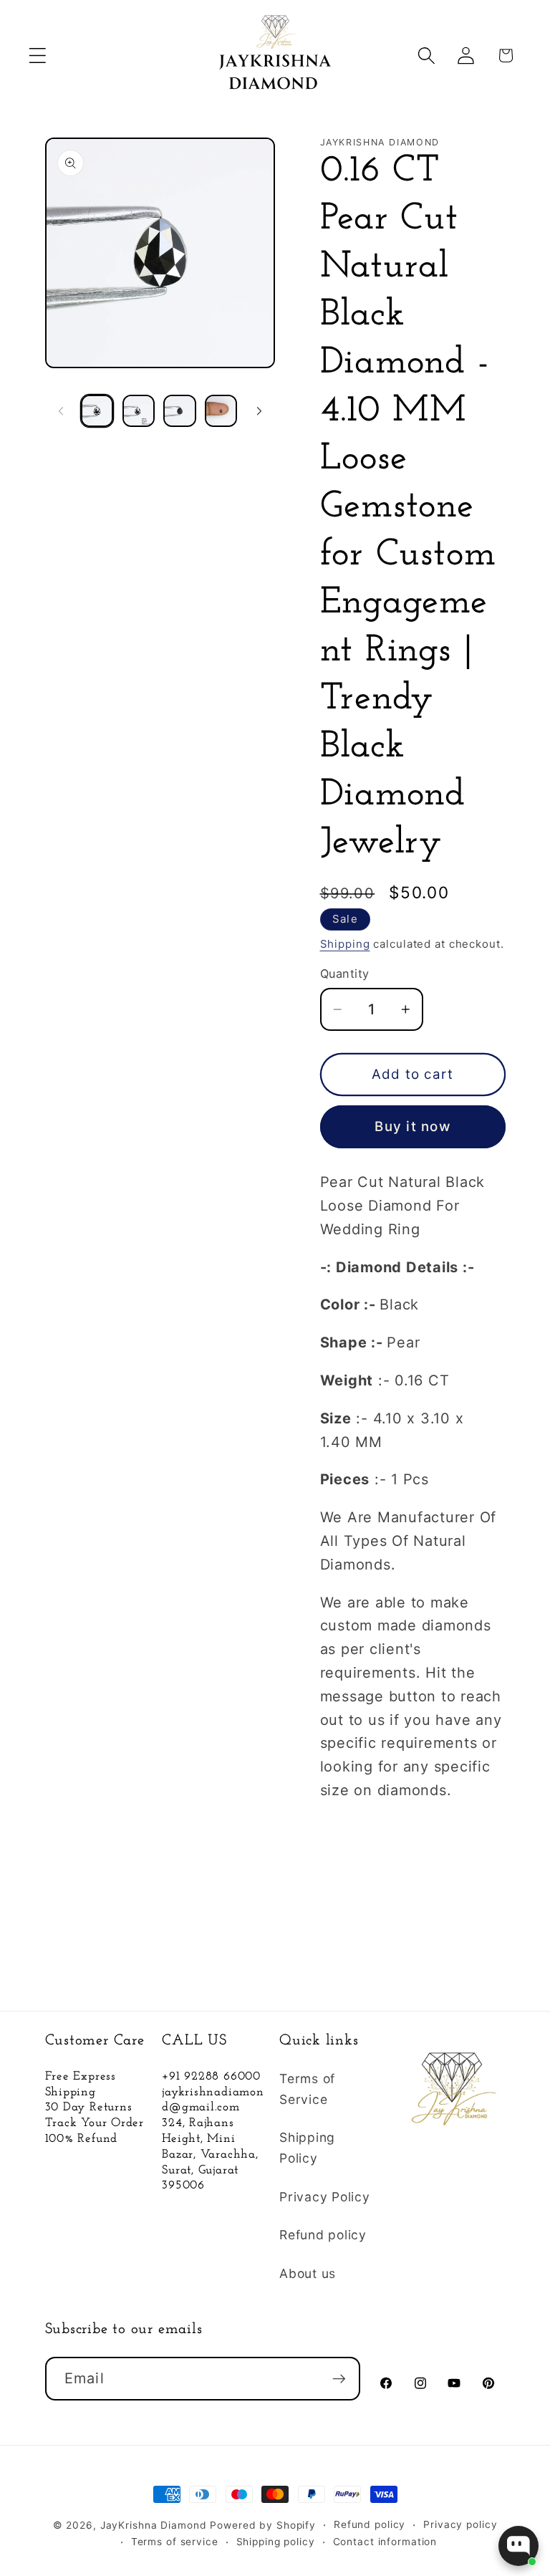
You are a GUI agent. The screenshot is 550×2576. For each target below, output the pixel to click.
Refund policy (323, 2235)
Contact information (385, 2542)
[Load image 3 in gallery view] (179, 411)
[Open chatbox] (518, 2546)
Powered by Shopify (263, 2525)
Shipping (345, 944)
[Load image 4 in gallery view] (221, 411)
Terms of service (175, 2542)
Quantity (345, 974)
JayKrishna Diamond (154, 2525)
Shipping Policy (307, 2148)
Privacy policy (460, 2524)
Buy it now (412, 1126)
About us (308, 2273)
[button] (38, 56)
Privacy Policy (325, 2197)
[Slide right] (259, 410)
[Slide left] (61, 410)
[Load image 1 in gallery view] (97, 411)
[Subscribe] (339, 2378)
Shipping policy (276, 2542)
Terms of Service (307, 2089)
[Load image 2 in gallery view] (139, 411)
